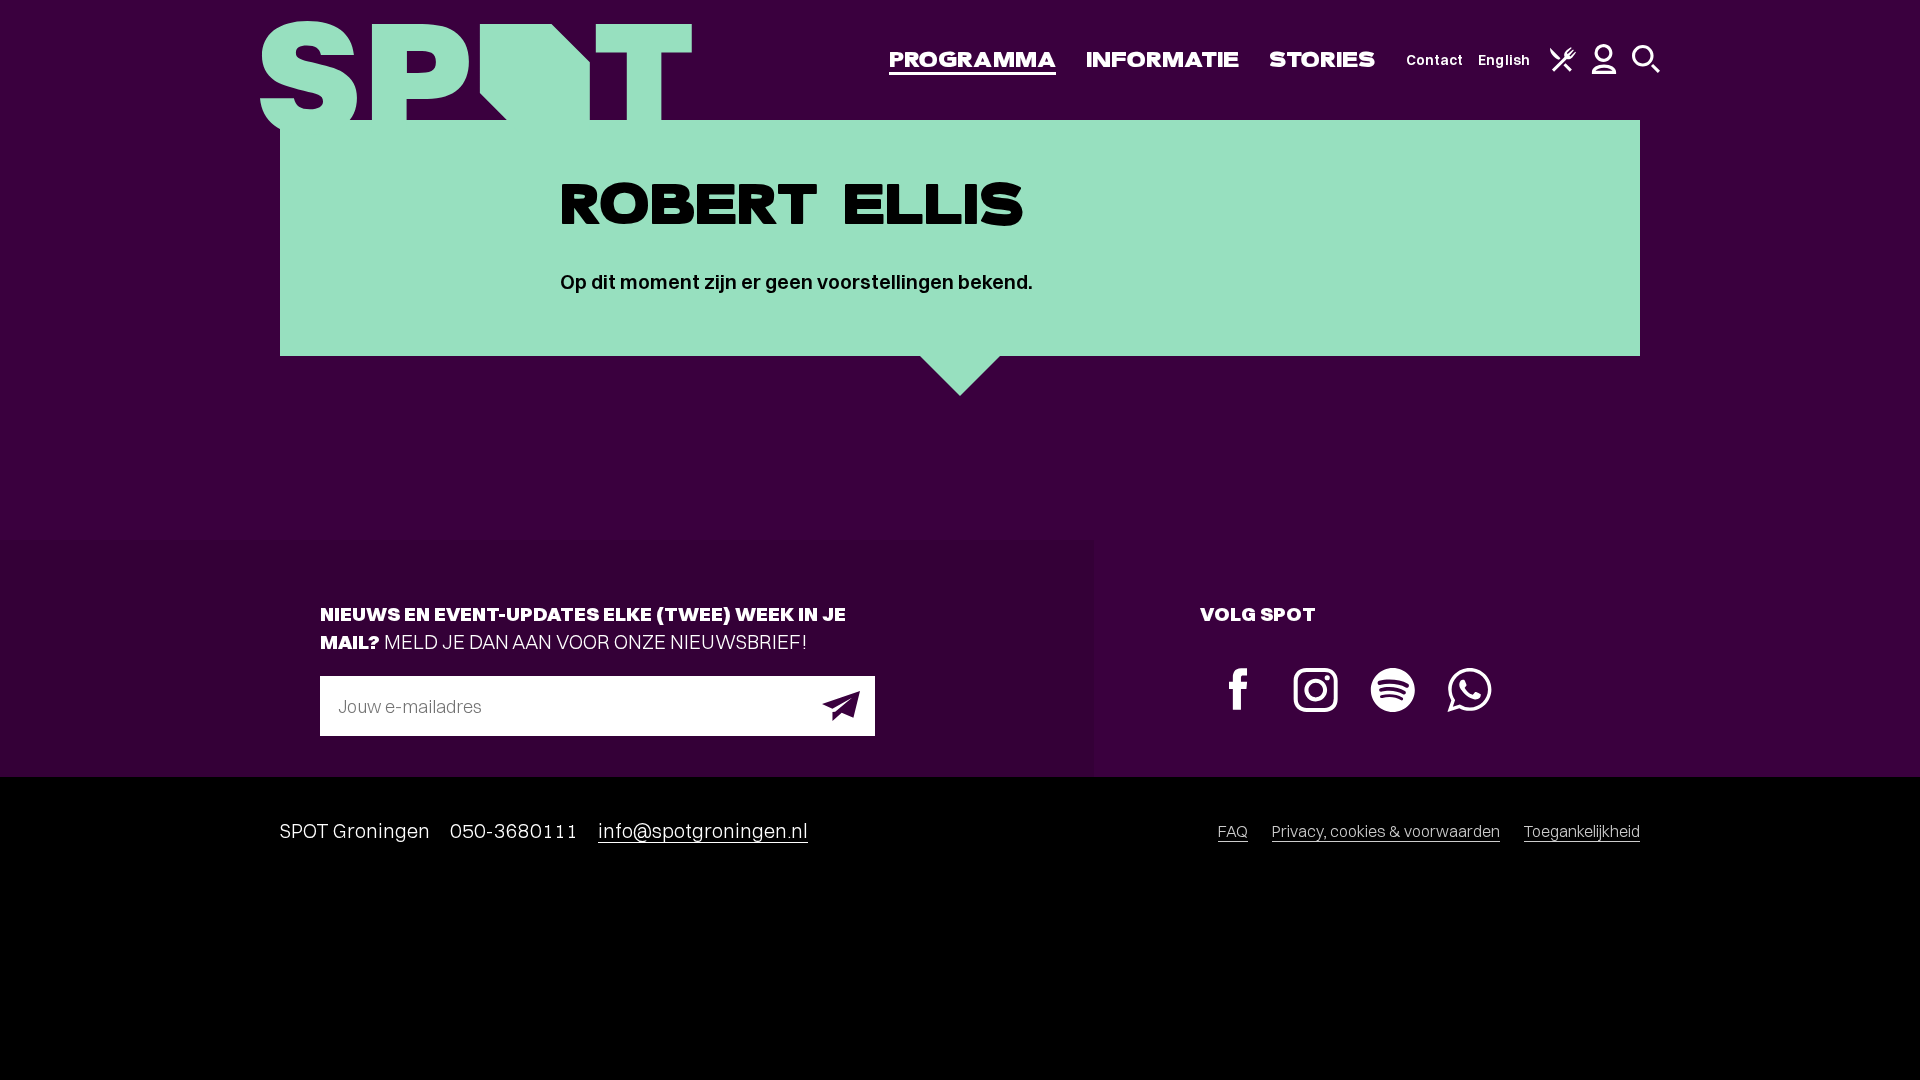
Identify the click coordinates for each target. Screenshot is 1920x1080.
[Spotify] (1392, 692)
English (1504, 60)
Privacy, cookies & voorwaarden (1386, 831)
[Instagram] (1315, 692)
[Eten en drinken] (1563, 67)
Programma (972, 59)
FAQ (1233, 831)
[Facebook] (1238, 691)
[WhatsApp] (1469, 692)
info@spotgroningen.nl (703, 830)
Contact (1435, 60)
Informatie (1162, 59)
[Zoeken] (1646, 68)
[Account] (1604, 69)
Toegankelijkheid (1582, 831)
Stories (1322, 59)
